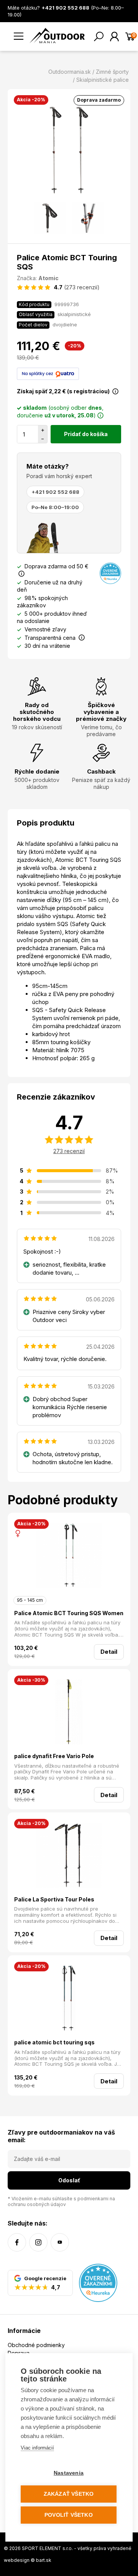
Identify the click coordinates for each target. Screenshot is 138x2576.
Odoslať (69, 2180)
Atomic (48, 278)
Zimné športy (112, 72)
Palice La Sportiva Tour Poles (54, 1899)
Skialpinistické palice (103, 80)
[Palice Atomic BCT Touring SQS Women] (69, 1556)
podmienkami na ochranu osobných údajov (61, 2201)
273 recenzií (69, 1151)
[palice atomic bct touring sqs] (69, 1999)
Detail (109, 1652)
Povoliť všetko (69, 2515)
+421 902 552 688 (55, 492)
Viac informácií (37, 2448)
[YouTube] (60, 2242)
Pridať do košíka (86, 434)
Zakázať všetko (69, 2494)
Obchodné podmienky (36, 2345)
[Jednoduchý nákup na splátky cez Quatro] (48, 373)
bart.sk (44, 2560)
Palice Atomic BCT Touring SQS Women (69, 1613)
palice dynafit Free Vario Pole (54, 1756)
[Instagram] (38, 2242)
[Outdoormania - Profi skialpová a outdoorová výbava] (57, 35)
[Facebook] (17, 2242)
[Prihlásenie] (114, 36)
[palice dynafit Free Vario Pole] (69, 1713)
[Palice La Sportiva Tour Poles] (69, 1856)
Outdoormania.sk (70, 72)
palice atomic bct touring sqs (54, 2042)
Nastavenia (69, 2473)
